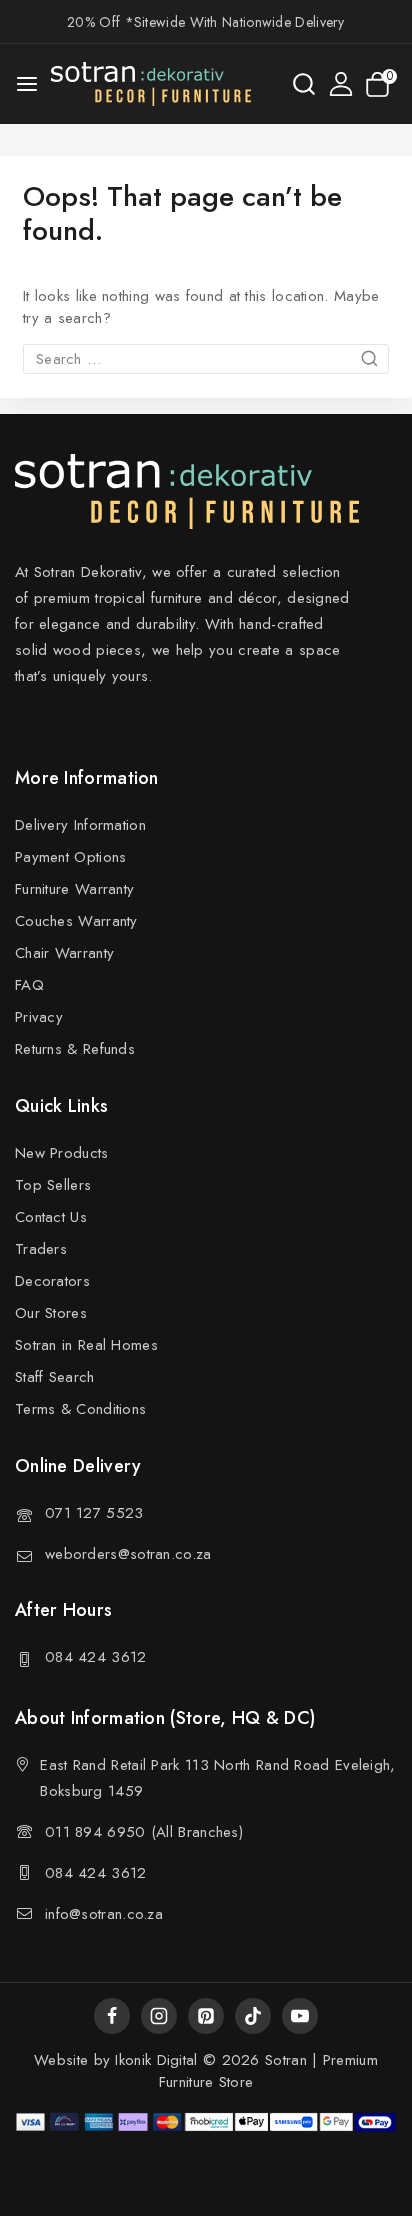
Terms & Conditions (80, 1409)
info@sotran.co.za (104, 1914)
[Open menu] (27, 84)
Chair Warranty (64, 953)
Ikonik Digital (154, 2060)
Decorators (52, 1281)
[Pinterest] (206, 2016)
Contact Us (51, 1217)
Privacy (39, 1017)
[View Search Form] (304, 84)
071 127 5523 (94, 1513)
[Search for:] (206, 359)
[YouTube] (300, 2016)
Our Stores (51, 1313)
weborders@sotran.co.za (128, 1554)
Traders (41, 1249)
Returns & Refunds (75, 1049)
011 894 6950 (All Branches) (144, 1832)
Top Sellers (53, 1185)
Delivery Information (80, 825)
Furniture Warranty (74, 889)
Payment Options (71, 857)
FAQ (29, 985)
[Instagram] (159, 2016)
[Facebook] (112, 2016)
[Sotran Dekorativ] (151, 84)
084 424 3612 (96, 1657)
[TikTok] (253, 2016)
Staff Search (55, 1377)
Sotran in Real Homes (86, 1345)
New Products (62, 1153)
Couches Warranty (76, 921)
